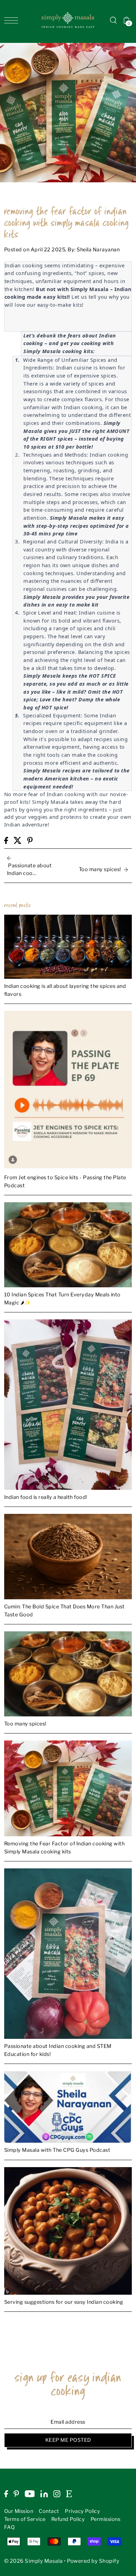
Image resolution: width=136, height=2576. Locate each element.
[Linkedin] (44, 2494)
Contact (49, 2511)
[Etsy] (69, 2494)
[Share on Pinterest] (30, 840)
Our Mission (19, 2511)
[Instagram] (57, 2494)
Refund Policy (68, 2519)
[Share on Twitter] (18, 840)
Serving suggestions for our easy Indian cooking (64, 2302)
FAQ (10, 2527)
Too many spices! (25, 1724)
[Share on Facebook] (6, 840)
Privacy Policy (82, 2511)
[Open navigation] (13, 20)
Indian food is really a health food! (46, 1497)
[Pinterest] (16, 2494)
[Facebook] (6, 2494)
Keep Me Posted (68, 2440)
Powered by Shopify (93, 2561)
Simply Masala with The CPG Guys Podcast (57, 2150)
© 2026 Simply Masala (33, 2561)
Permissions (106, 2519)
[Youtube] (30, 2494)
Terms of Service (25, 2519)
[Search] (113, 20)
